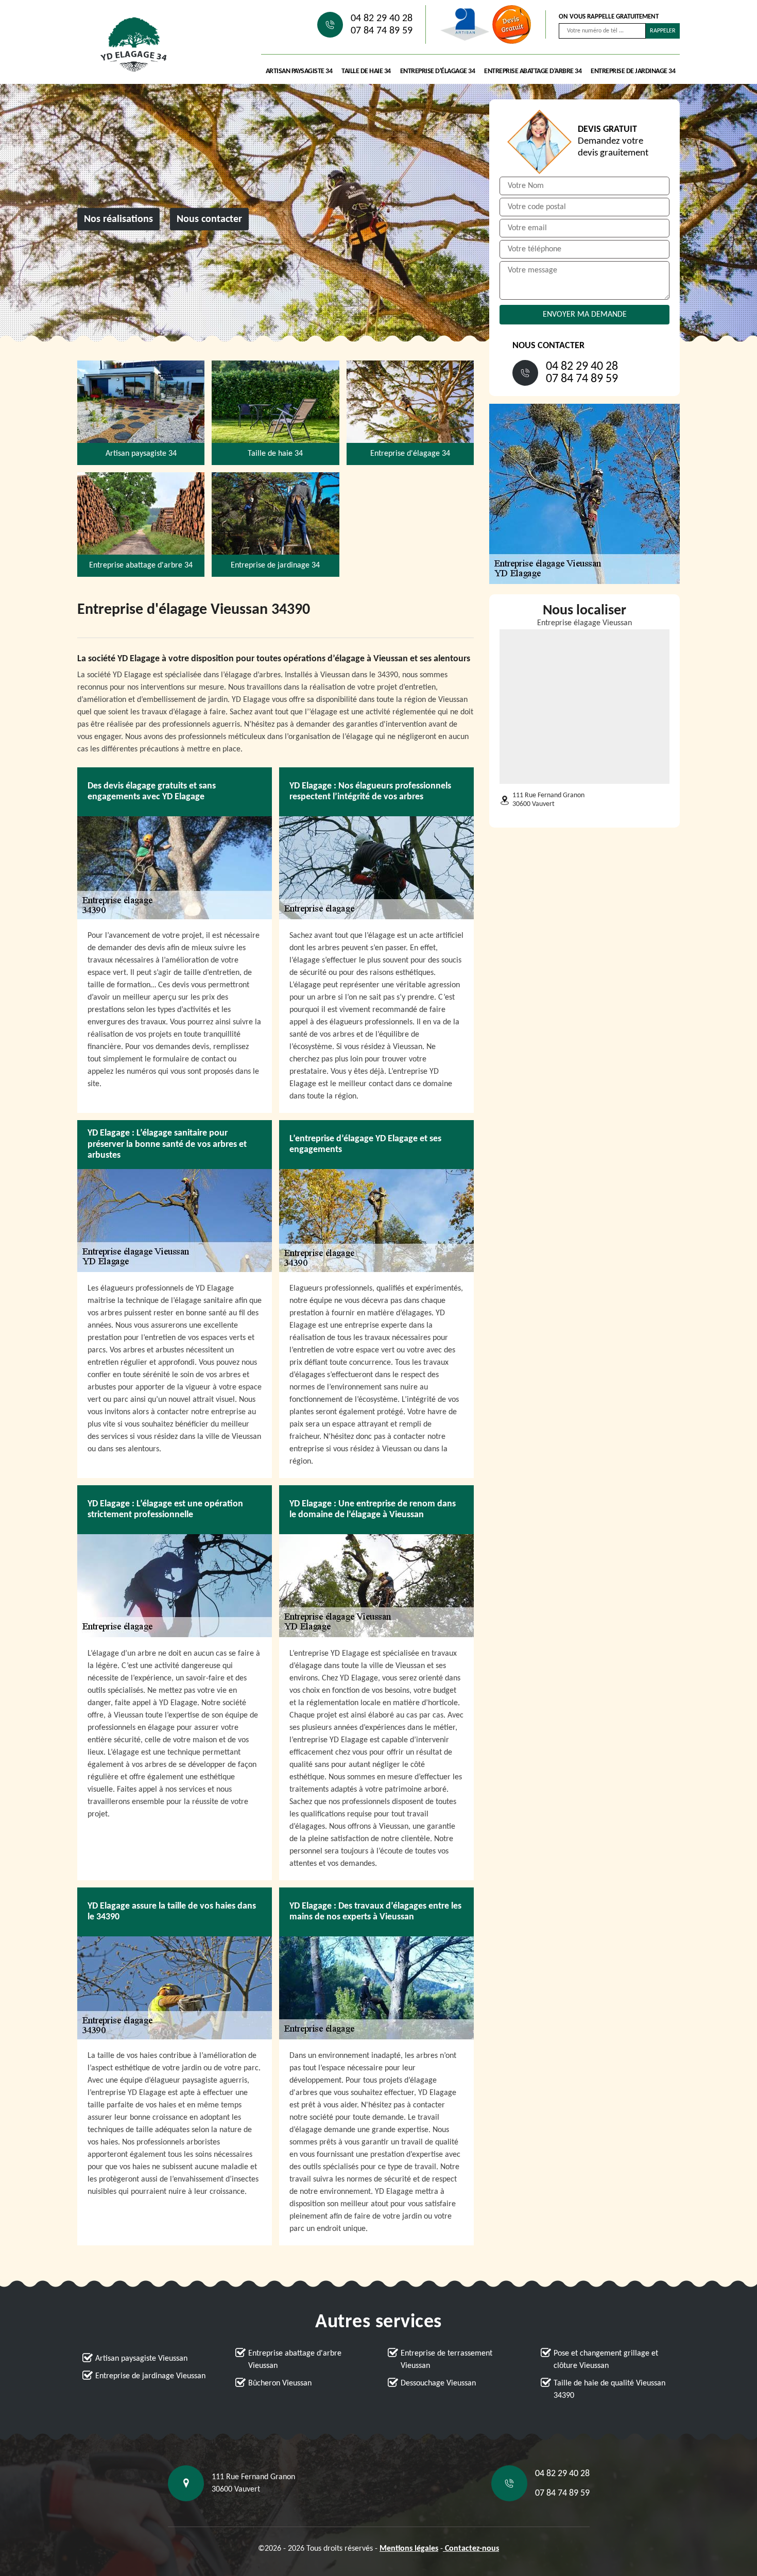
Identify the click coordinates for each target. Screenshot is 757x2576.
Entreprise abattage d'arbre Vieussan (295, 2360)
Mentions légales (409, 2549)
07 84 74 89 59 (382, 31)
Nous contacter (209, 219)
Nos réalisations (118, 219)
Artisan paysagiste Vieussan (141, 2359)
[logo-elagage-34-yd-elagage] (134, 45)
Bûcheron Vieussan (280, 2383)
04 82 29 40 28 (382, 19)
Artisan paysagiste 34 (299, 71)
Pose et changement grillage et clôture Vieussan (606, 2360)
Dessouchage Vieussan (438, 2383)
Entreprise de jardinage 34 (633, 71)
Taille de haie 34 (366, 71)
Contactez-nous (471, 2549)
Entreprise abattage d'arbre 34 (533, 71)
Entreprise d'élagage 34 (438, 71)
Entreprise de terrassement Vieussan (446, 2360)
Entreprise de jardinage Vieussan (150, 2376)
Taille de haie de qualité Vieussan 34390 (609, 2390)
